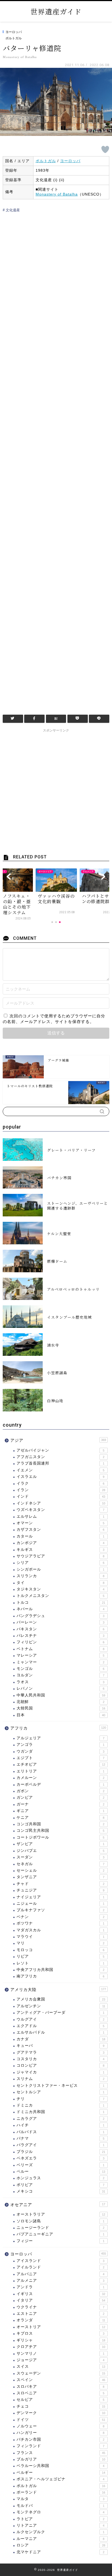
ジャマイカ (60, 2072)
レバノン (60, 1688)
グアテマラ (60, 2052)
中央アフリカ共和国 (60, 1970)
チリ (60, 2099)
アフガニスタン (60, 1457)
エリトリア (60, 1771)
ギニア (60, 1811)
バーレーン (60, 1622)
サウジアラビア (60, 1556)
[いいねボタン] (105, 149)
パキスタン (60, 1629)
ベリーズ (60, 2165)
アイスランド (60, 2261)
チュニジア (60, 1890)
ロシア (61, 2545)
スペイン (61, 2380)
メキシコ (61, 2191)
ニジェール (60, 1904)
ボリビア (60, 2185)
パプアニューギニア (60, 2234)
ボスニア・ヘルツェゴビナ (60, 2479)
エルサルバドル (60, 2032)
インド (61, 1496)
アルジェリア (60, 1738)
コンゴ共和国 (60, 1824)
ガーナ (60, 1804)
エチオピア (61, 1764)
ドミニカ (60, 2105)
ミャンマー (60, 1662)
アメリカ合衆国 (61, 1999)
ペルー (61, 2171)
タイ (60, 1583)
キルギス (60, 1550)
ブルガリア (61, 2459)
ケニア (60, 1818)
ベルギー (61, 2473)
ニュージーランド (60, 2228)
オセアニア (58, 2205)
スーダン (60, 1857)
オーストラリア (61, 2214)
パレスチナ (60, 1636)
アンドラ (60, 2287)
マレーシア (60, 1655)
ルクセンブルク (60, 2532)
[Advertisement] (56, 461)
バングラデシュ (60, 1616)
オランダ (61, 2320)
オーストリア (61, 2327)
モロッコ (60, 1950)
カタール (60, 1536)
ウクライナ (60, 2307)
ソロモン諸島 (60, 2221)
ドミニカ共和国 (60, 2112)
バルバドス (60, 2132)
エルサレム (60, 1516)
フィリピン (60, 1642)
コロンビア (60, 2065)
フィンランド (60, 2446)
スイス (61, 2366)
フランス (61, 2453)
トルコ (61, 1602)
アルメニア (60, 2281)
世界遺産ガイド (56, 11)
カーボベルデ (60, 1784)
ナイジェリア (60, 1897)
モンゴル (60, 1669)
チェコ (61, 2406)
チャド (60, 1884)
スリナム (60, 2079)
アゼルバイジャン (60, 1450)
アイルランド (60, 2267)
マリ (60, 1943)
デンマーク (61, 2413)
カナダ (61, 2039)
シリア (60, 1563)
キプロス (60, 2333)
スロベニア (60, 2393)
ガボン (60, 1791)
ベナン (60, 1917)
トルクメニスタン (60, 1596)
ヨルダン (60, 1675)
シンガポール (60, 1569)
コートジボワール (60, 1837)
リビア (60, 1956)
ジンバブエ (60, 1851)
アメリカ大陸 (58, 1989)
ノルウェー (60, 2426)
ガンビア (60, 1797)
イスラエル (60, 1477)
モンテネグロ (60, 2512)
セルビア (60, 2400)
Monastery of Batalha (57, 194)
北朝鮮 (60, 1702)
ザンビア (60, 1844)
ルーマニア (60, 2539)
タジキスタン (60, 1589)
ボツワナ (60, 1923)
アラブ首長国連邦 (60, 1463)
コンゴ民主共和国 (60, 1831)
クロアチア (61, 2347)
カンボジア (60, 1543)
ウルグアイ (60, 2019)
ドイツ (61, 2420)
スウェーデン (61, 2373)
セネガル (60, 1864)
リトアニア (60, 2525)
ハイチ (60, 2125)
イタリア (61, 2300)
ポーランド (61, 2492)
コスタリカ (60, 2059)
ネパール (60, 1609)
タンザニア (60, 1877)
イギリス (61, 2294)
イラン (61, 1490)
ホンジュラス (60, 2178)
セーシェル (60, 1870)
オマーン (60, 1523)
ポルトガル (14, 38)
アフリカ (58, 1728)
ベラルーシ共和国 (60, 2466)
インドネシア (61, 1503)
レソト (60, 1963)
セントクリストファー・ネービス (60, 2086)
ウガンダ (60, 1751)
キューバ (60, 2046)
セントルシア (60, 2092)
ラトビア (60, 2519)
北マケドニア (60, 2552)
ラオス (60, 1682)
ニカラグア (60, 2119)
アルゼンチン (61, 2006)
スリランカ (60, 1576)
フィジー (60, 2241)
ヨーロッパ (14, 32)
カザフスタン (60, 1530)
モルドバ (60, 2506)
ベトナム (60, 1649)
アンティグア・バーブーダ (60, 2013)
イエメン (60, 1470)
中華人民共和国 (61, 1695)
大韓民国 (61, 1708)
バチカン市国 (60, 2439)
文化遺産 (12, 210)
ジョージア (60, 2360)
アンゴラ (60, 1745)
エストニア (60, 2314)
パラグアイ (60, 2145)
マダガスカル (60, 1930)
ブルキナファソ (60, 1910)
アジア (58, 1440)
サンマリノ (60, 2353)
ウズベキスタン (60, 1510)
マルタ (60, 2499)
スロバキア (60, 2387)
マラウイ (60, 1937)
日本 (61, 1715)
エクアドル (60, 2026)
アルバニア (60, 2274)
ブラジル (61, 2152)
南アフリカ (60, 1976)
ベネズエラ (60, 2158)
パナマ (60, 2138)
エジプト (60, 1758)
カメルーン (60, 1778)
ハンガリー (60, 2433)
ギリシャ (61, 2340)
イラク (60, 1483)
